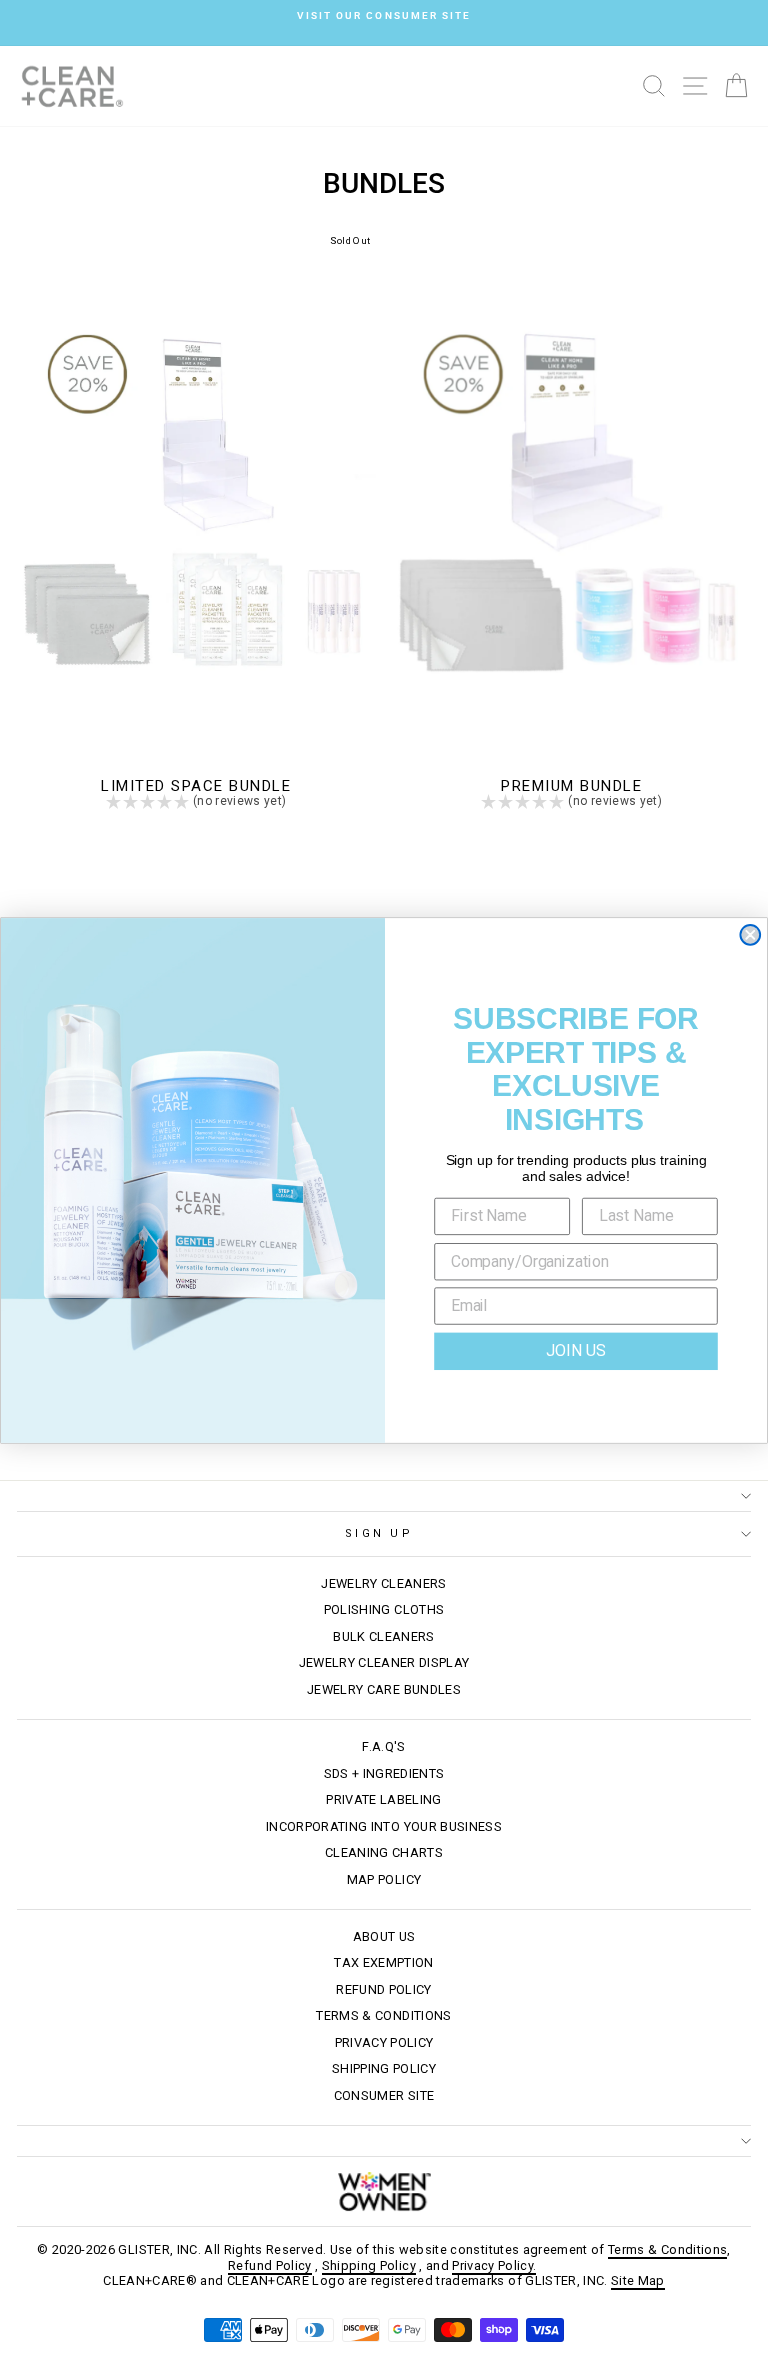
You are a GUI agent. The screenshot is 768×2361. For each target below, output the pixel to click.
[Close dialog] (750, 935)
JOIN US (575, 1350)
